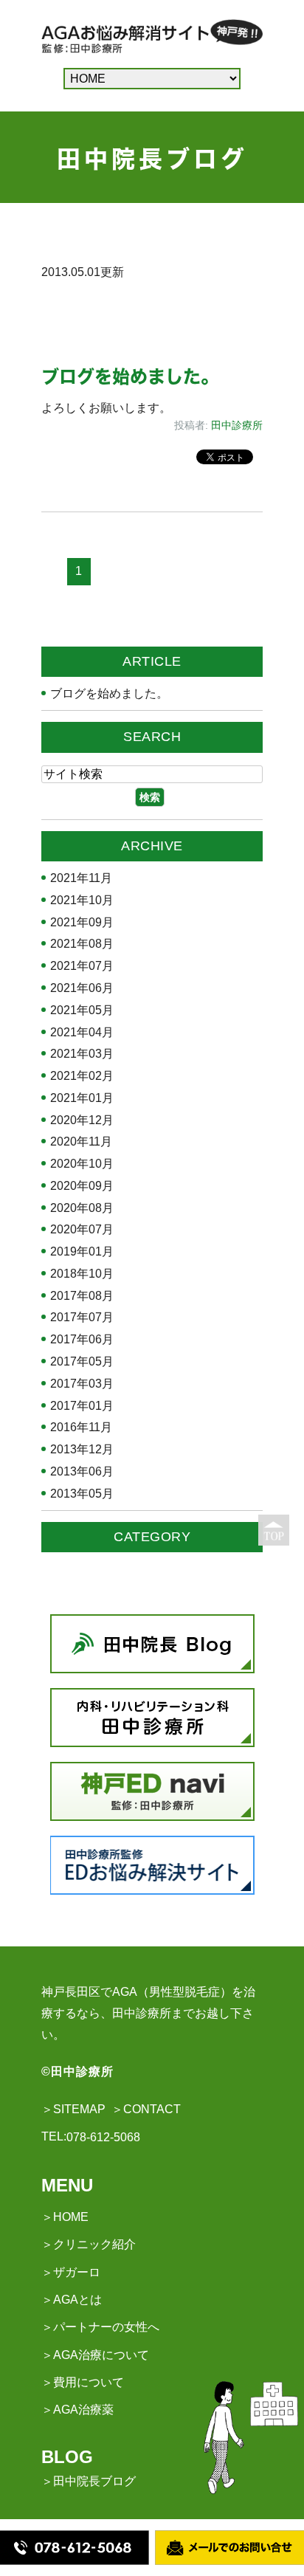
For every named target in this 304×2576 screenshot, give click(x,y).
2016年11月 (81, 1428)
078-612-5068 (103, 2137)
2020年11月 (81, 1142)
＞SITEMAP (73, 2109)
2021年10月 (82, 900)
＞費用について (83, 2382)
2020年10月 (82, 1164)
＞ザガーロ (71, 2272)
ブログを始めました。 (130, 376)
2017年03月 (82, 1384)
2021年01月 (82, 1098)
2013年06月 (82, 1472)
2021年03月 (82, 1054)
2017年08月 (82, 1296)
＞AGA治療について (95, 2355)
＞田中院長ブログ (89, 2481)
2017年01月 (82, 1406)
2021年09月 (82, 923)
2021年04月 (82, 1033)
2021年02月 (82, 1076)
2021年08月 (82, 944)
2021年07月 (82, 966)
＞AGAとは (72, 2300)
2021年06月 (82, 988)
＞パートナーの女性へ (100, 2327)
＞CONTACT (146, 2109)
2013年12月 (82, 1450)
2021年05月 (82, 1010)
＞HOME (65, 2217)
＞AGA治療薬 (77, 2410)
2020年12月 (82, 1120)
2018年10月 (82, 1274)
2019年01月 (82, 1252)
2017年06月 (82, 1340)
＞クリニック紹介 (89, 2244)
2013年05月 (82, 1494)
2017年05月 (82, 1362)
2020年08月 (82, 1208)
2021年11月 (81, 878)
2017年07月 (82, 1318)
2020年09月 (82, 1186)
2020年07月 (82, 1230)
